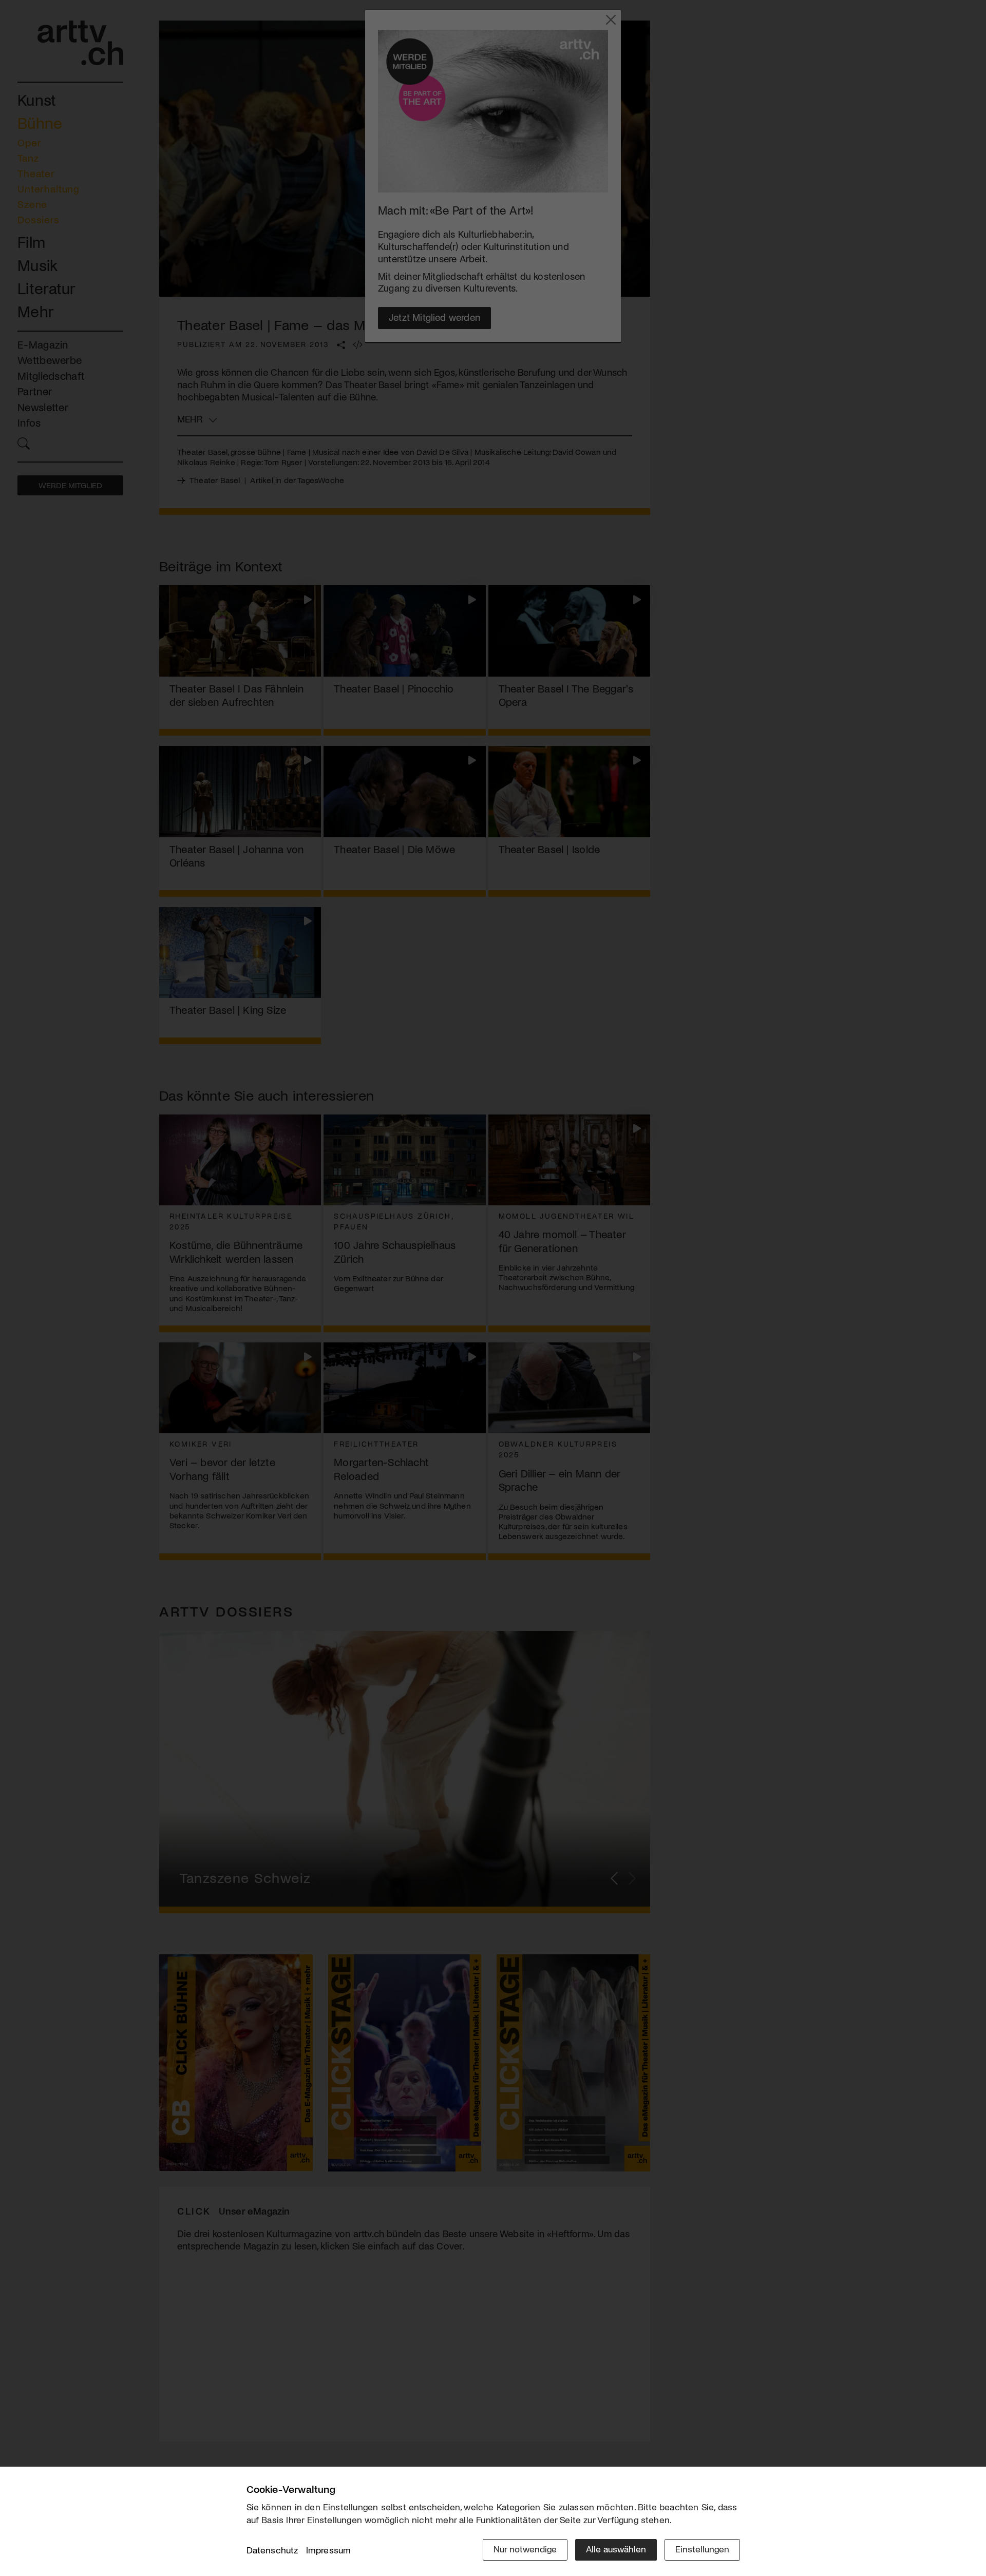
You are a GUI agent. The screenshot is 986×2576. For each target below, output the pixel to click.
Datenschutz (272, 2550)
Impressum (329, 2550)
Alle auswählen (616, 2549)
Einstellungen (702, 2549)
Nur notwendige (525, 2549)
